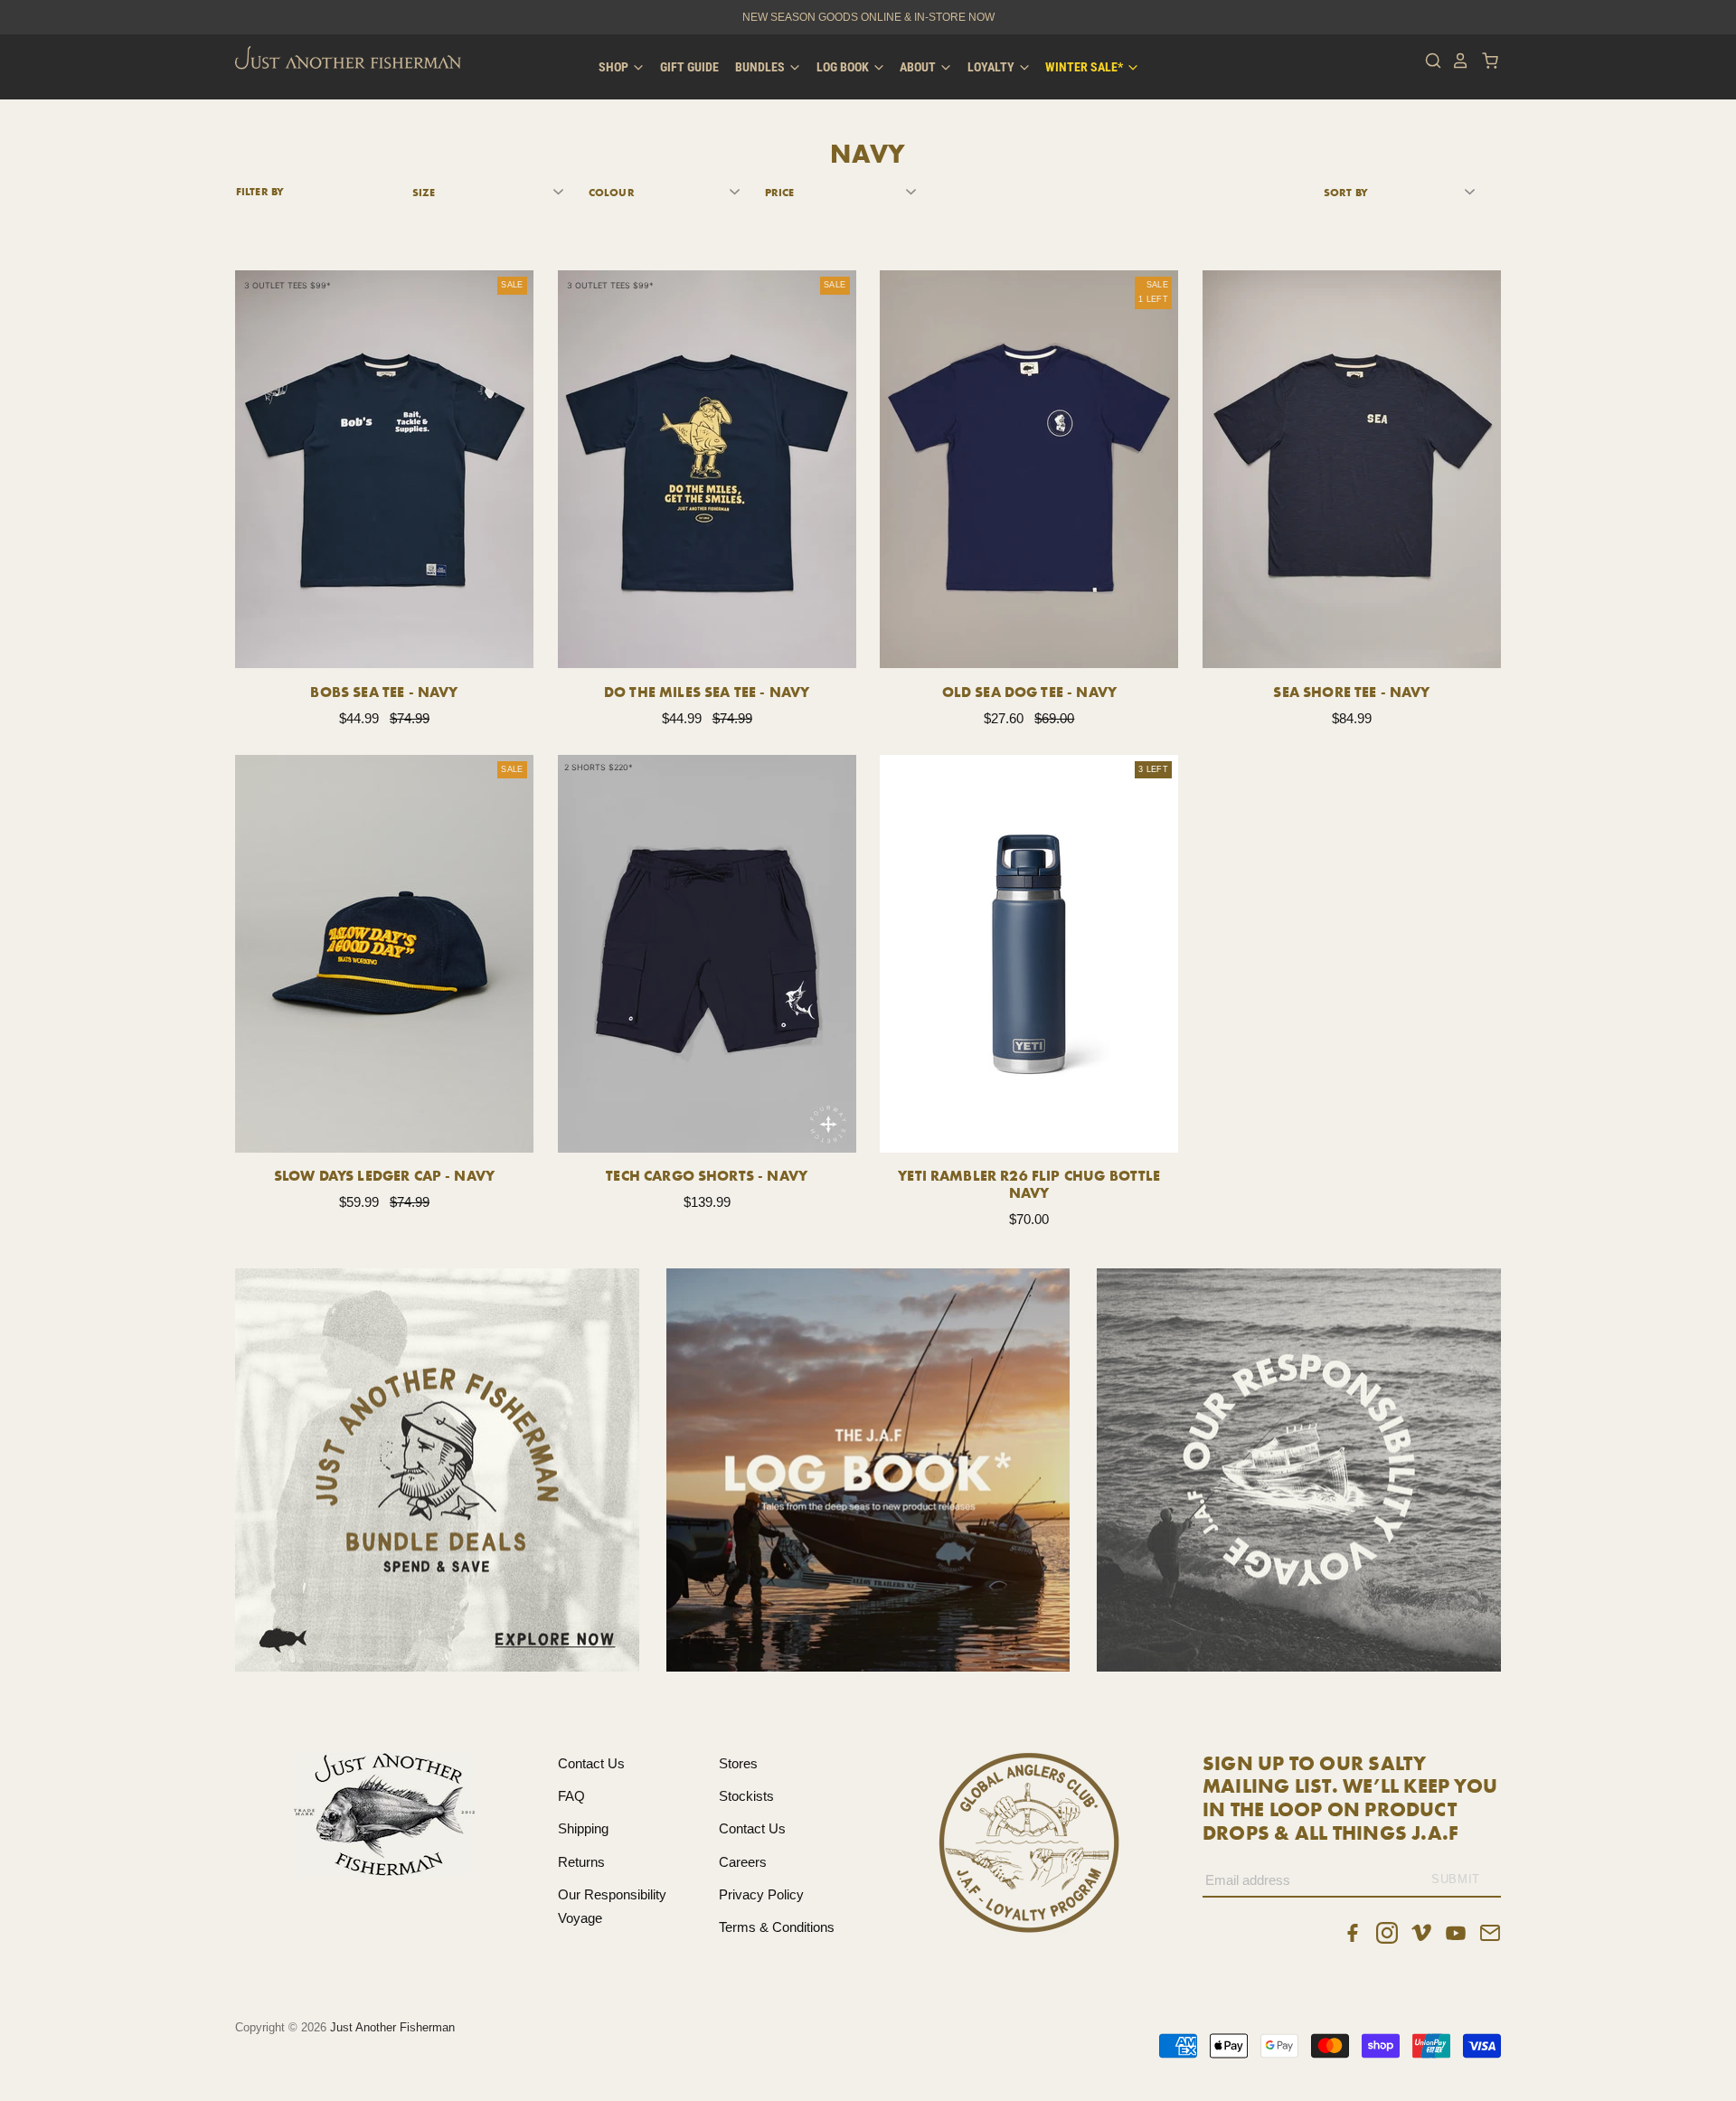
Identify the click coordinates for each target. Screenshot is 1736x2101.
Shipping (583, 1828)
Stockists (746, 1796)
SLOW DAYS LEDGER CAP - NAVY (384, 1175)
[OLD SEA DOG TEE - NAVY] (1029, 469)
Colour (612, 192)
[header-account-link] (1456, 61)
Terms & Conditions (777, 1927)
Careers (743, 1862)
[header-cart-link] (1485, 61)
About (919, 67)
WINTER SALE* (1085, 67)
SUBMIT (1456, 1879)
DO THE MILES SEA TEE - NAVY (707, 692)
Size (424, 192)
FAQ (571, 1796)
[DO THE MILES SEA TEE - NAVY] (707, 469)
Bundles (761, 67)
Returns (581, 1862)
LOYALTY (992, 67)
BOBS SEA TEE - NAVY (384, 692)
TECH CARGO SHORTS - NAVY (707, 1175)
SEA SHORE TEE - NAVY (1351, 692)
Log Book (844, 67)
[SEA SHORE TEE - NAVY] (1352, 469)
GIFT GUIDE (689, 67)
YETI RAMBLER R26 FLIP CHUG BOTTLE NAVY (1029, 1184)
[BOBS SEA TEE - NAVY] (384, 469)
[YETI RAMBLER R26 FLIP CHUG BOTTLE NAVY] (1029, 954)
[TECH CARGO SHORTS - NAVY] (707, 954)
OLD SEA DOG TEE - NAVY (1030, 692)
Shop (615, 67)
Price (780, 192)
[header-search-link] (1429, 61)
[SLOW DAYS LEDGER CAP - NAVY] (384, 954)
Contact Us (591, 1763)
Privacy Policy (761, 1894)
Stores (738, 1763)
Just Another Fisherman (392, 2027)
